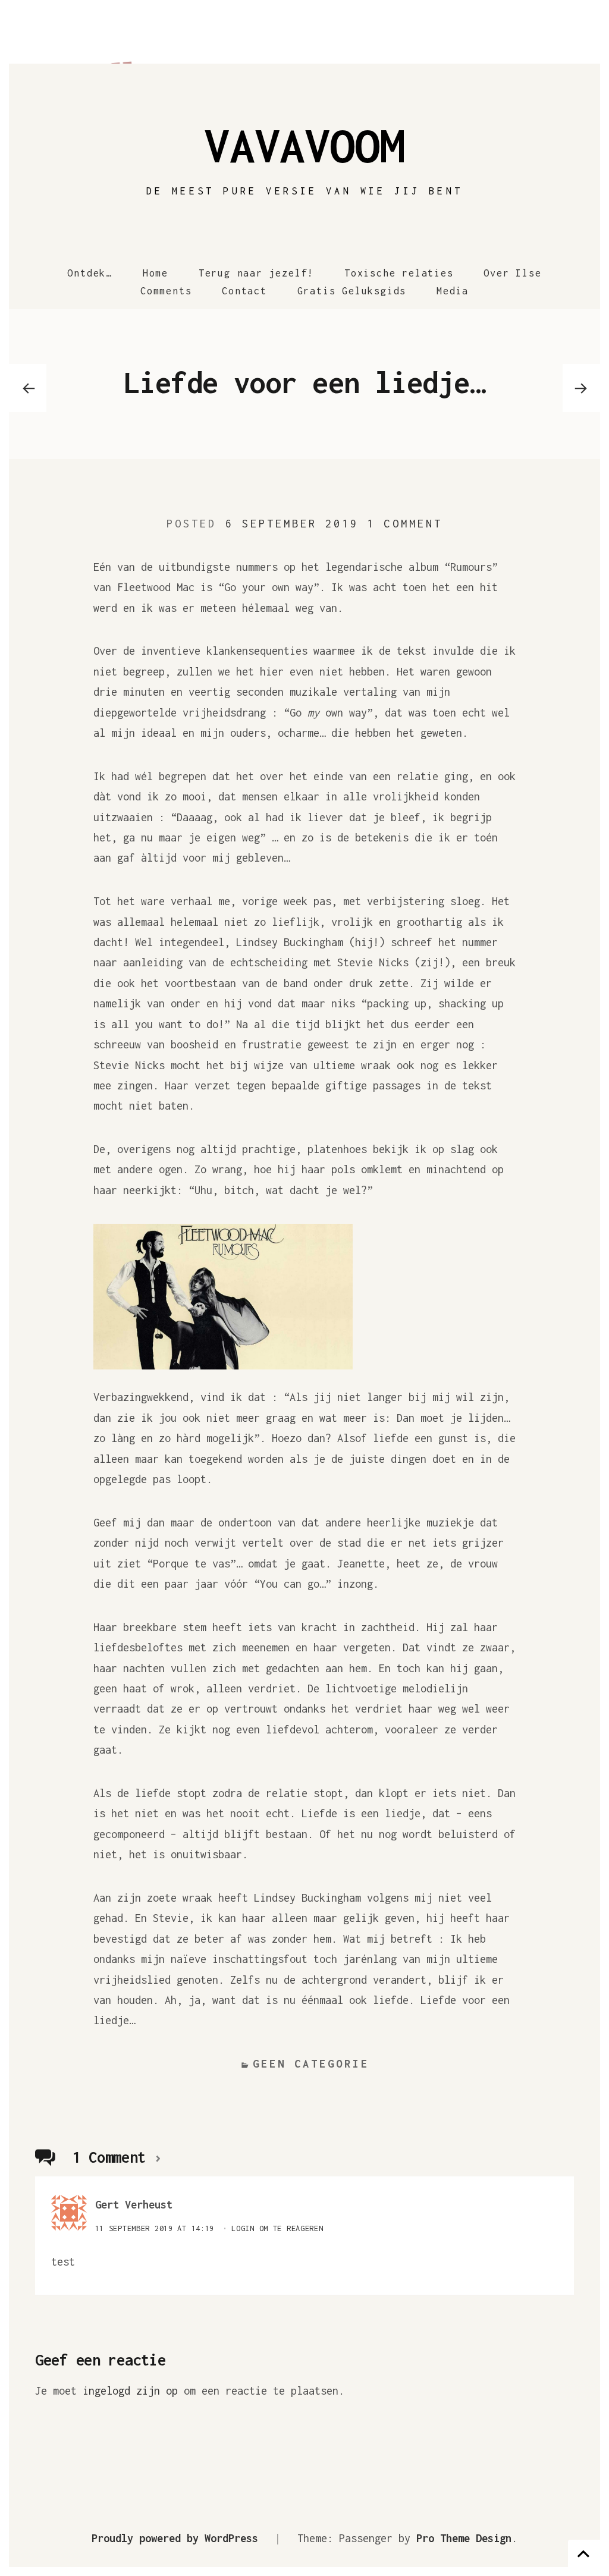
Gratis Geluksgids (352, 291)
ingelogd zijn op (130, 2391)
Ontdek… (90, 273)
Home (156, 273)
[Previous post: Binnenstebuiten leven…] (28, 388)
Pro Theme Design (464, 2538)
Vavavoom (304, 145)
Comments (166, 291)
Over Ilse (512, 273)
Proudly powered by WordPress (175, 2538)
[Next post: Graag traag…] (581, 388)
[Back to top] (584, 2553)
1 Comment (404, 524)
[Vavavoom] (304, 36)
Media (453, 291)
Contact (244, 291)
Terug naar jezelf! (256, 273)
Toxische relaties (399, 273)
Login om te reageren (277, 2228)
